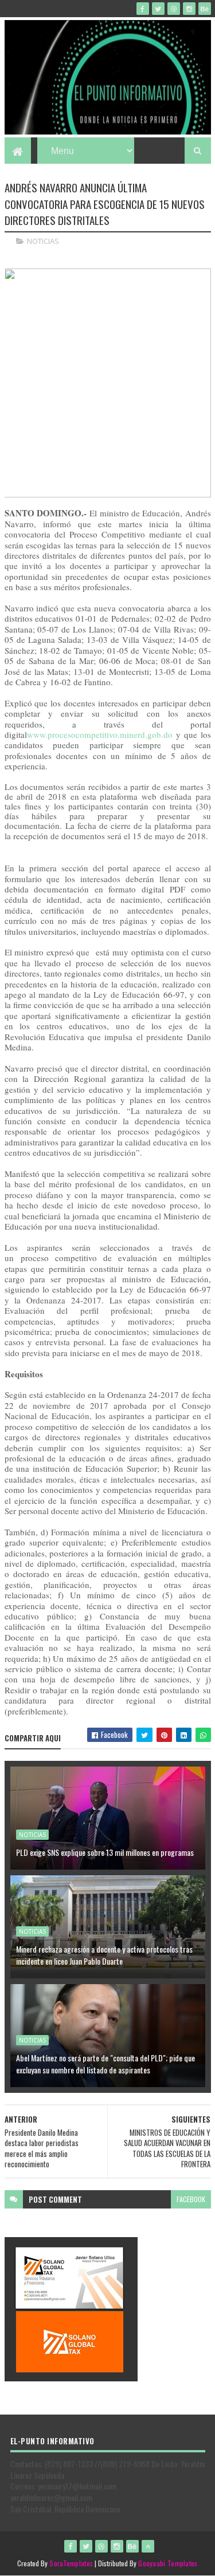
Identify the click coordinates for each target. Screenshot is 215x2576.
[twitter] (158, 9)
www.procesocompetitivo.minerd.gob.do (100, 734)
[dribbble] (174, 9)
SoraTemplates (71, 2563)
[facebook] (143, 9)
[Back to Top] (148, 2546)
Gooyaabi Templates (168, 2563)
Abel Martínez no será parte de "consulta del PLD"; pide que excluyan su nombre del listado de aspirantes (105, 2064)
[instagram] (189, 9)
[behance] (205, 9)
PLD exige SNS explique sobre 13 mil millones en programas (105, 1852)
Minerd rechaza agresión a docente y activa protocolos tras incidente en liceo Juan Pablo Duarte (104, 1955)
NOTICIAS (43, 241)
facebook (191, 2199)
